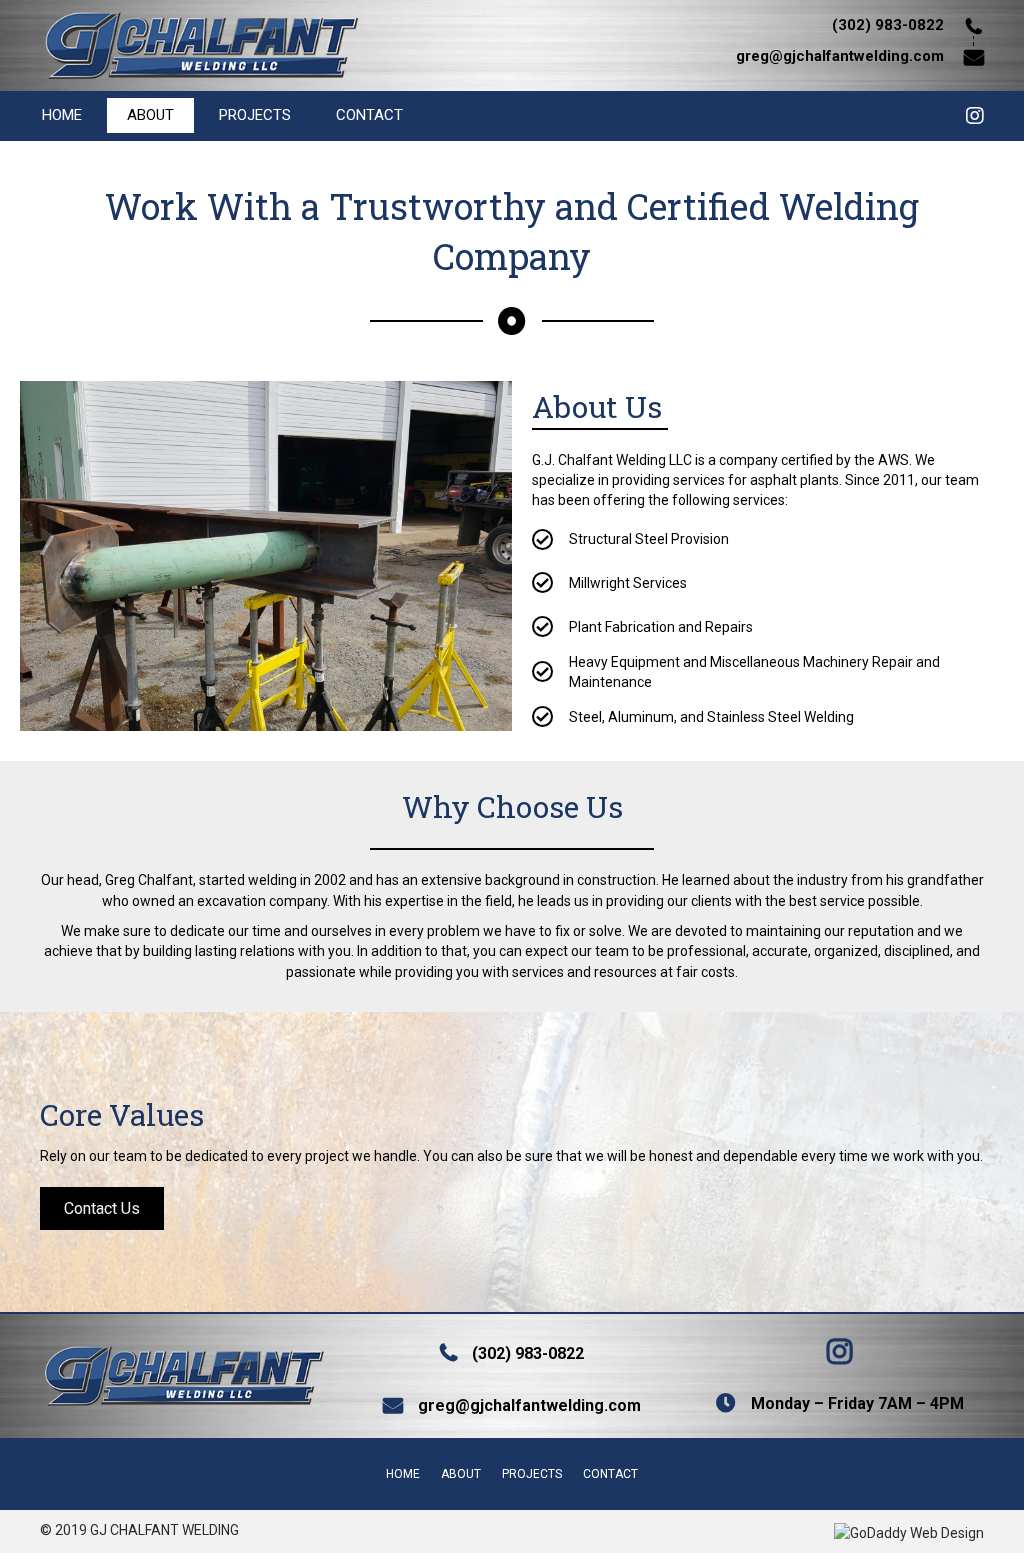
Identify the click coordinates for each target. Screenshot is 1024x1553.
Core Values (122, 1114)
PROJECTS (255, 115)
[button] (102, 1208)
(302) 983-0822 (528, 1353)
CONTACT (369, 115)
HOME (62, 115)
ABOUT (150, 115)
